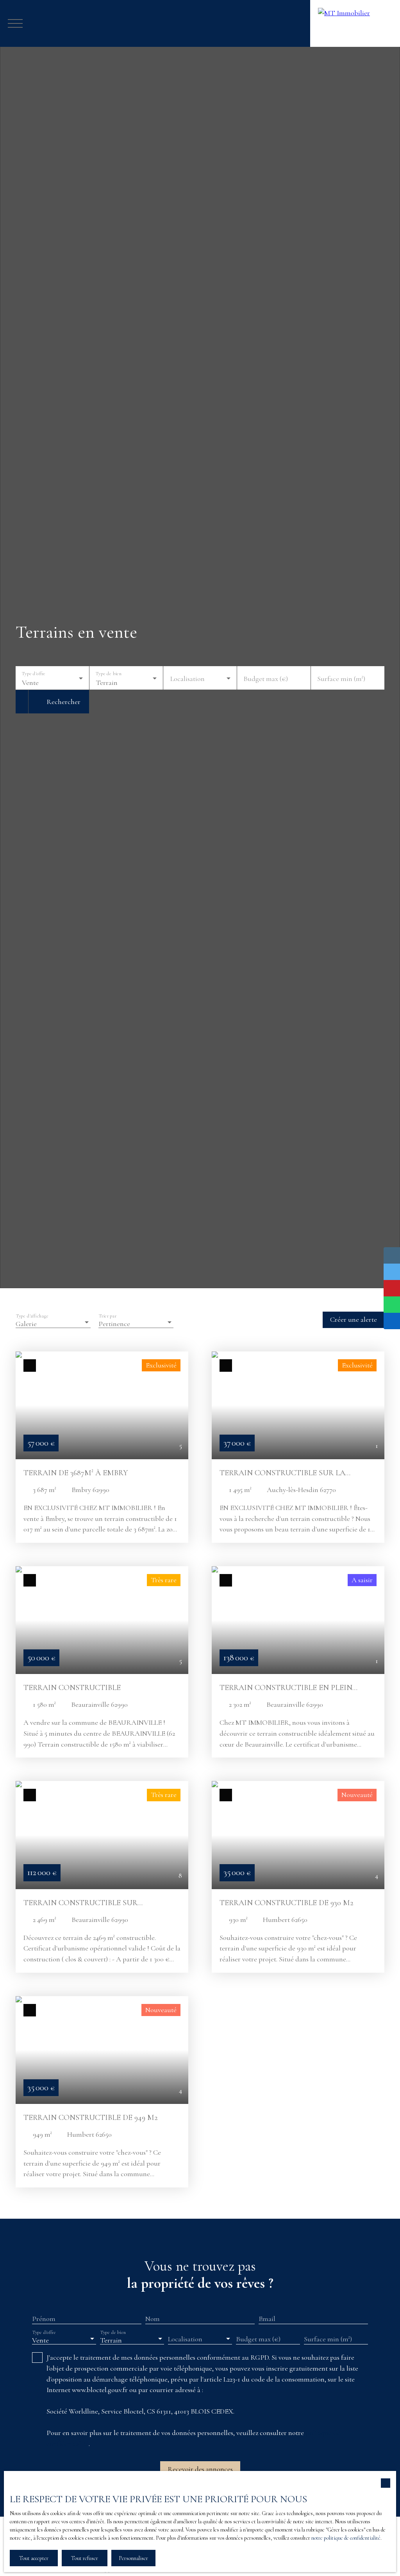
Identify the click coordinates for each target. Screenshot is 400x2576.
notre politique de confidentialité (346, 2538)
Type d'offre (34, 674)
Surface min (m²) (341, 679)
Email (267, 2319)
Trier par (108, 1316)
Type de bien (108, 674)
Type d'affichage (32, 1316)
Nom (153, 2319)
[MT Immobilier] (355, 23)
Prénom (44, 2319)
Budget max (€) (266, 679)
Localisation (187, 679)
